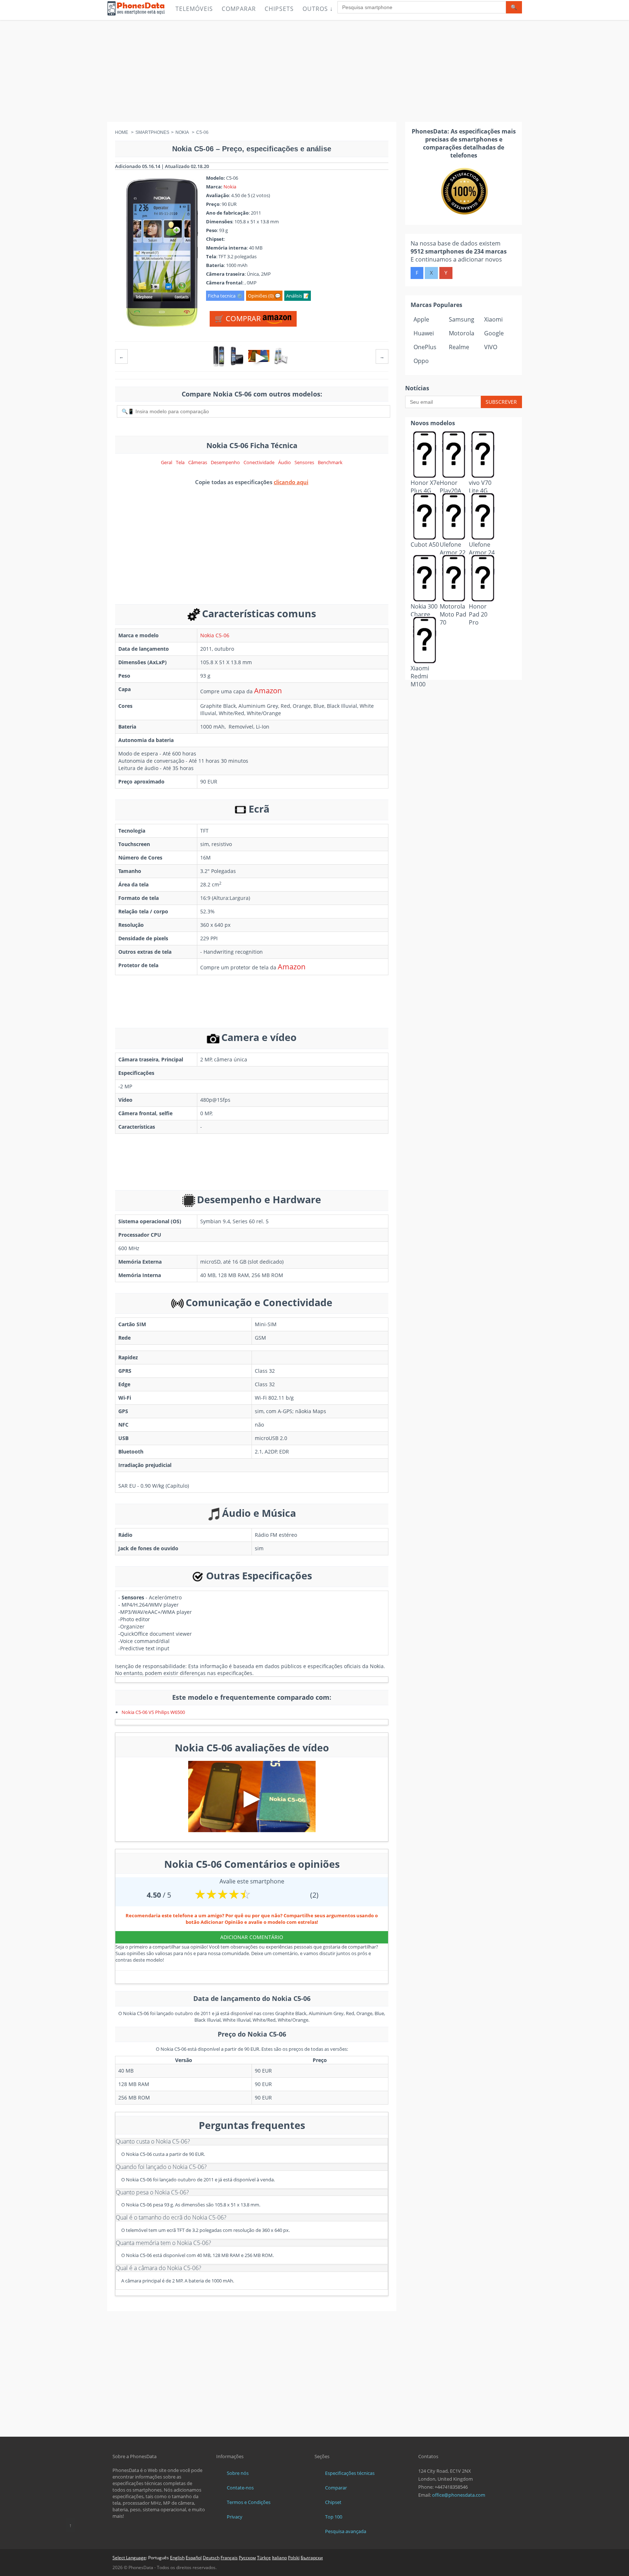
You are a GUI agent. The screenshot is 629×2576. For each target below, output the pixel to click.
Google (494, 333)
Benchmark (330, 462)
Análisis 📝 (298, 296)
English (177, 2558)
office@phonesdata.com (459, 2495)
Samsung (462, 319)
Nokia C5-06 (215, 635)
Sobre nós (238, 2473)
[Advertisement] (314, 71)
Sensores (304, 462)
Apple (421, 319)
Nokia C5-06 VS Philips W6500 (153, 1712)
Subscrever (501, 402)
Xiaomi (493, 319)
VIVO (491, 347)
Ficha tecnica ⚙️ (225, 296)
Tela (180, 462)
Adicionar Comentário (252, 1937)
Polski (294, 2558)
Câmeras (198, 462)
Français (229, 2558)
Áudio (284, 462)
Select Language (129, 2558)
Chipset (333, 2502)
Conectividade (259, 462)
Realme (459, 347)
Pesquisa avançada (346, 2531)
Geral (167, 462)
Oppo (421, 361)
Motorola (462, 333)
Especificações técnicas (350, 2473)
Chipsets (279, 9)
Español (194, 2558)
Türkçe (264, 2558)
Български (312, 2558)
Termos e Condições (249, 2502)
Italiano (279, 2558)
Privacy (235, 2517)
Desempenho (225, 462)
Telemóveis (194, 9)
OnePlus (425, 347)
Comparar (239, 9)
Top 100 (334, 2517)
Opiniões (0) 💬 (264, 296)
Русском (247, 2558)
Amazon (268, 691)
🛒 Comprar (239, 318)
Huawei (424, 333)
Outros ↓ (318, 9)
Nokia (230, 187)
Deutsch (211, 2558)
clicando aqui (291, 482)
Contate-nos (240, 2488)
